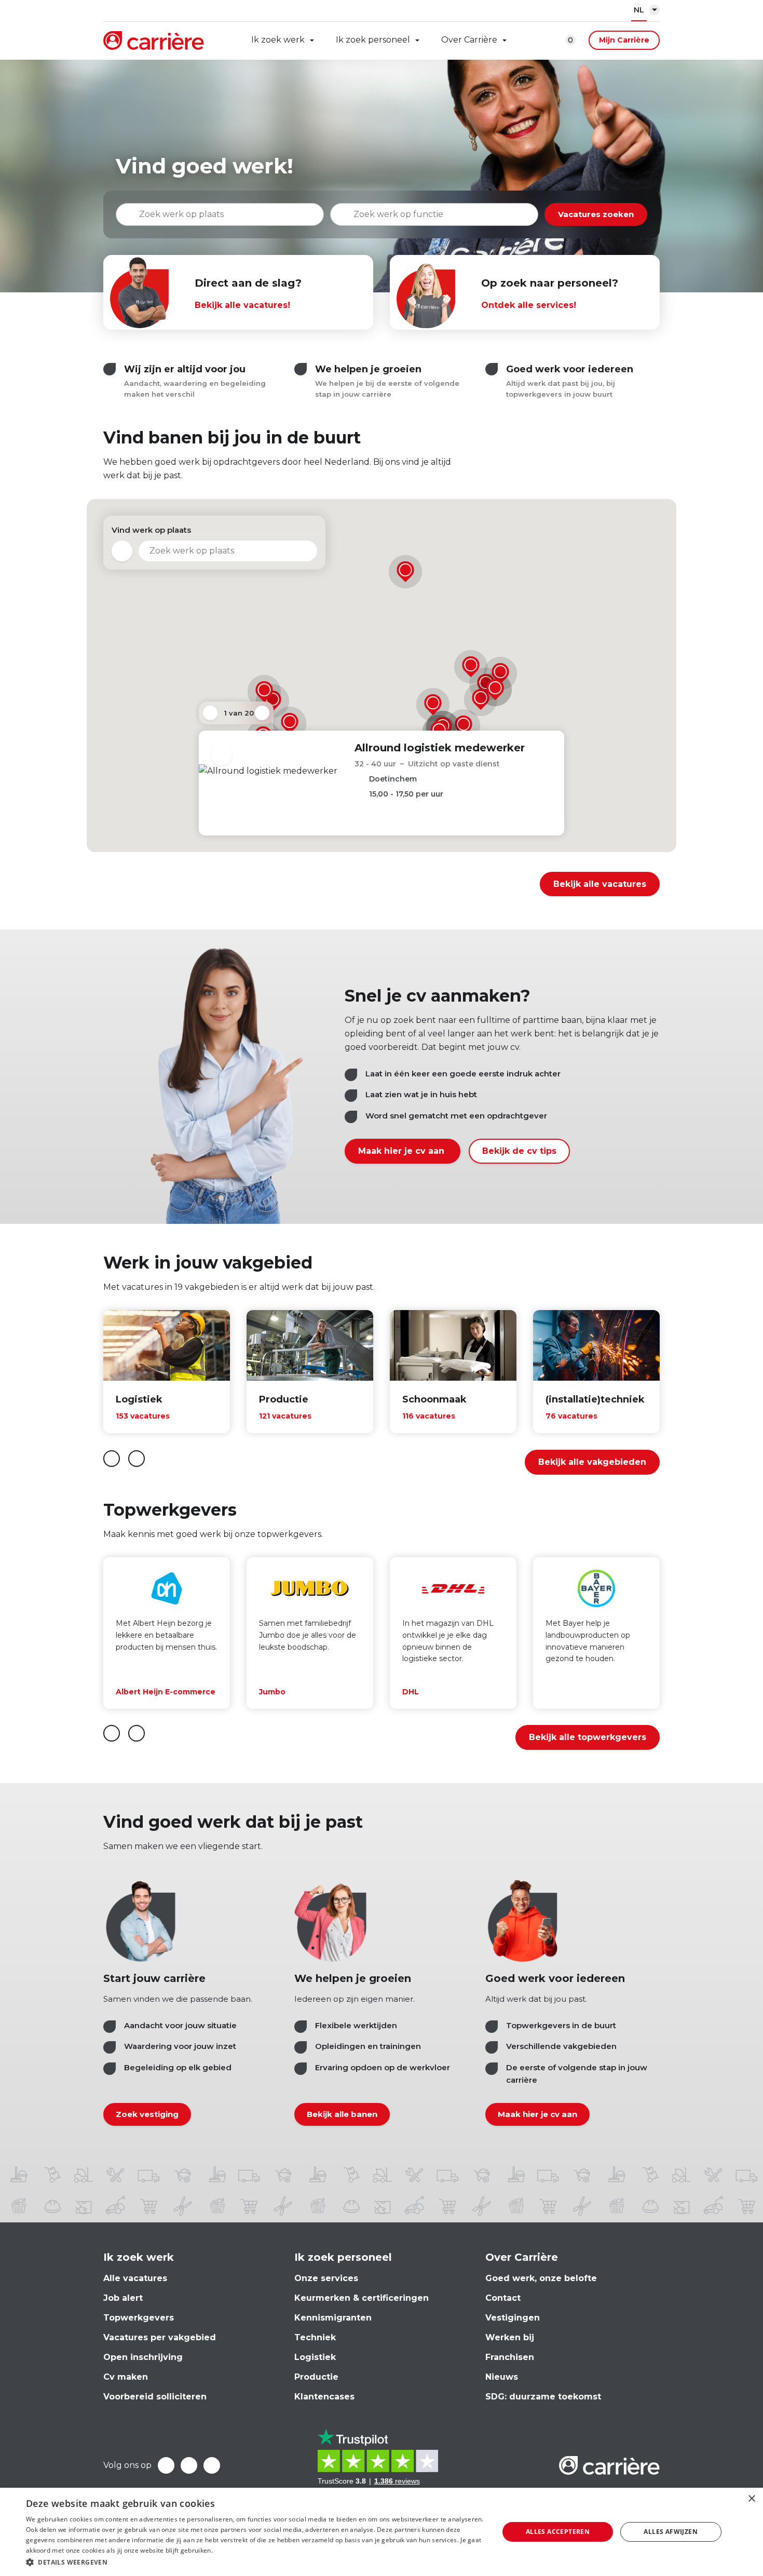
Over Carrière (469, 40)
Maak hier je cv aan (403, 1151)
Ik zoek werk (278, 40)
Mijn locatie (122, 551)
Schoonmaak (434, 1399)
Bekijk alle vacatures (600, 884)
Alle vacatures (135, 2278)
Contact (503, 2298)
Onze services (326, 2278)
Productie (284, 1399)
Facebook (166, 2465)
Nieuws (502, 2377)
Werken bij (510, 2337)
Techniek (315, 2337)
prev (112, 1459)
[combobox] (434, 214)
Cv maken (126, 2377)
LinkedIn (189, 2465)
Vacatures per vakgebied (160, 2337)
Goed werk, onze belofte (541, 2278)
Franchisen (510, 2357)
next (137, 1459)
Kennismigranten (333, 2318)
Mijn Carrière (624, 40)
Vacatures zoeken (596, 214)
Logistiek (139, 1399)
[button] (264, 692)
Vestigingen (513, 2318)
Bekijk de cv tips (519, 1151)
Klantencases (324, 2397)
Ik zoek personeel (373, 40)
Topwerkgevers (139, 2318)
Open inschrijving (143, 2357)
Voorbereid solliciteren (155, 2397)
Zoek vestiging (147, 2114)
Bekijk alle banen (342, 2114)
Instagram (212, 2465)
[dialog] (382, 2532)
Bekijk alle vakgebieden (592, 1462)
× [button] (751, 2499)
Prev (210, 713)
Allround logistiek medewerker (440, 748)
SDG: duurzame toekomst (543, 2397)
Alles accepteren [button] (558, 2532)
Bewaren (222, 755)
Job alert (123, 2298)
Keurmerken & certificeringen (362, 2298)
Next (262, 713)
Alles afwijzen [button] (671, 2532)
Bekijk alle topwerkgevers (588, 1737)
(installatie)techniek (595, 1399)
